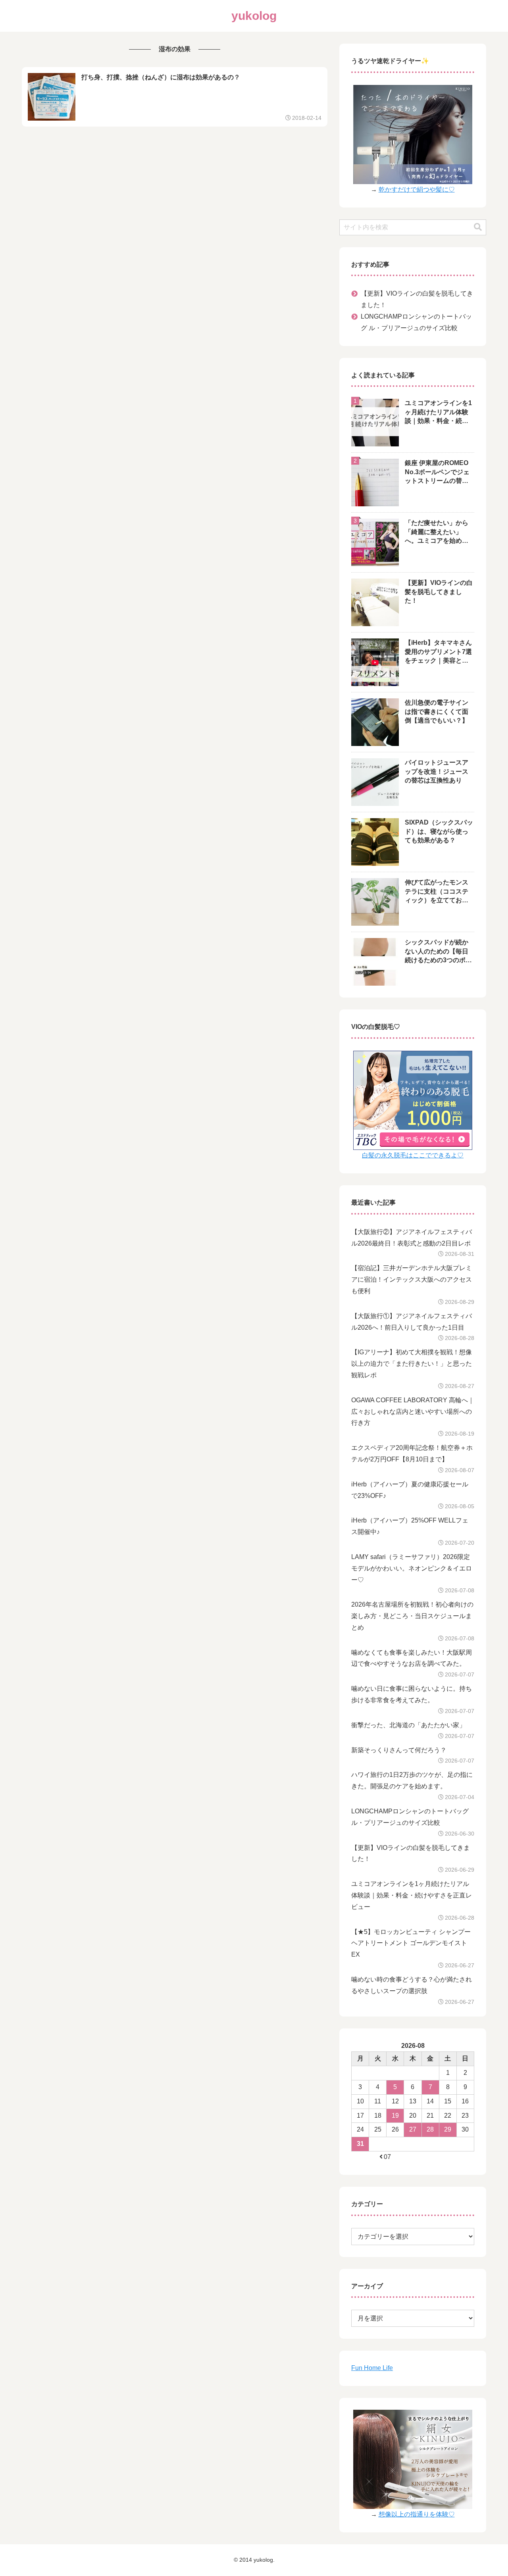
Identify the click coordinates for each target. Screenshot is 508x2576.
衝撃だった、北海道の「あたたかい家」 (408, 1725)
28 (430, 2129)
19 (395, 2116)
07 (387, 2157)
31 (360, 2144)
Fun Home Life (372, 2368)
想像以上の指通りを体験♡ (417, 2514)
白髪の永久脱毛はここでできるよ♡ (413, 1155)
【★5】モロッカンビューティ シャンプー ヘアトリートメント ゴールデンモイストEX (411, 1943)
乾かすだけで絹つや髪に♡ (417, 189)
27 (413, 2129)
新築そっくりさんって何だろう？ (399, 1750)
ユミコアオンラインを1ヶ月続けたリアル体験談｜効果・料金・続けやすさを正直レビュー (412, 1895)
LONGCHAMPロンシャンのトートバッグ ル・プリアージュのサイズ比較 (416, 322)
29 (448, 2129)
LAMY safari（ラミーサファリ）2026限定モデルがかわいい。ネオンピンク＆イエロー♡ (412, 1568)
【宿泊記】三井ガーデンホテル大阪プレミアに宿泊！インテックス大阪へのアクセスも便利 (412, 1279)
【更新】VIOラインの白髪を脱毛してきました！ (417, 299)
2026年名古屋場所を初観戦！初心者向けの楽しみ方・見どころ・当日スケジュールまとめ (412, 1616)
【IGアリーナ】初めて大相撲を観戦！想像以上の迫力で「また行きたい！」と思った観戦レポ (412, 1364)
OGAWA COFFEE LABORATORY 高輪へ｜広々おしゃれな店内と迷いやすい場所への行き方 (413, 1412)
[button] (478, 227)
